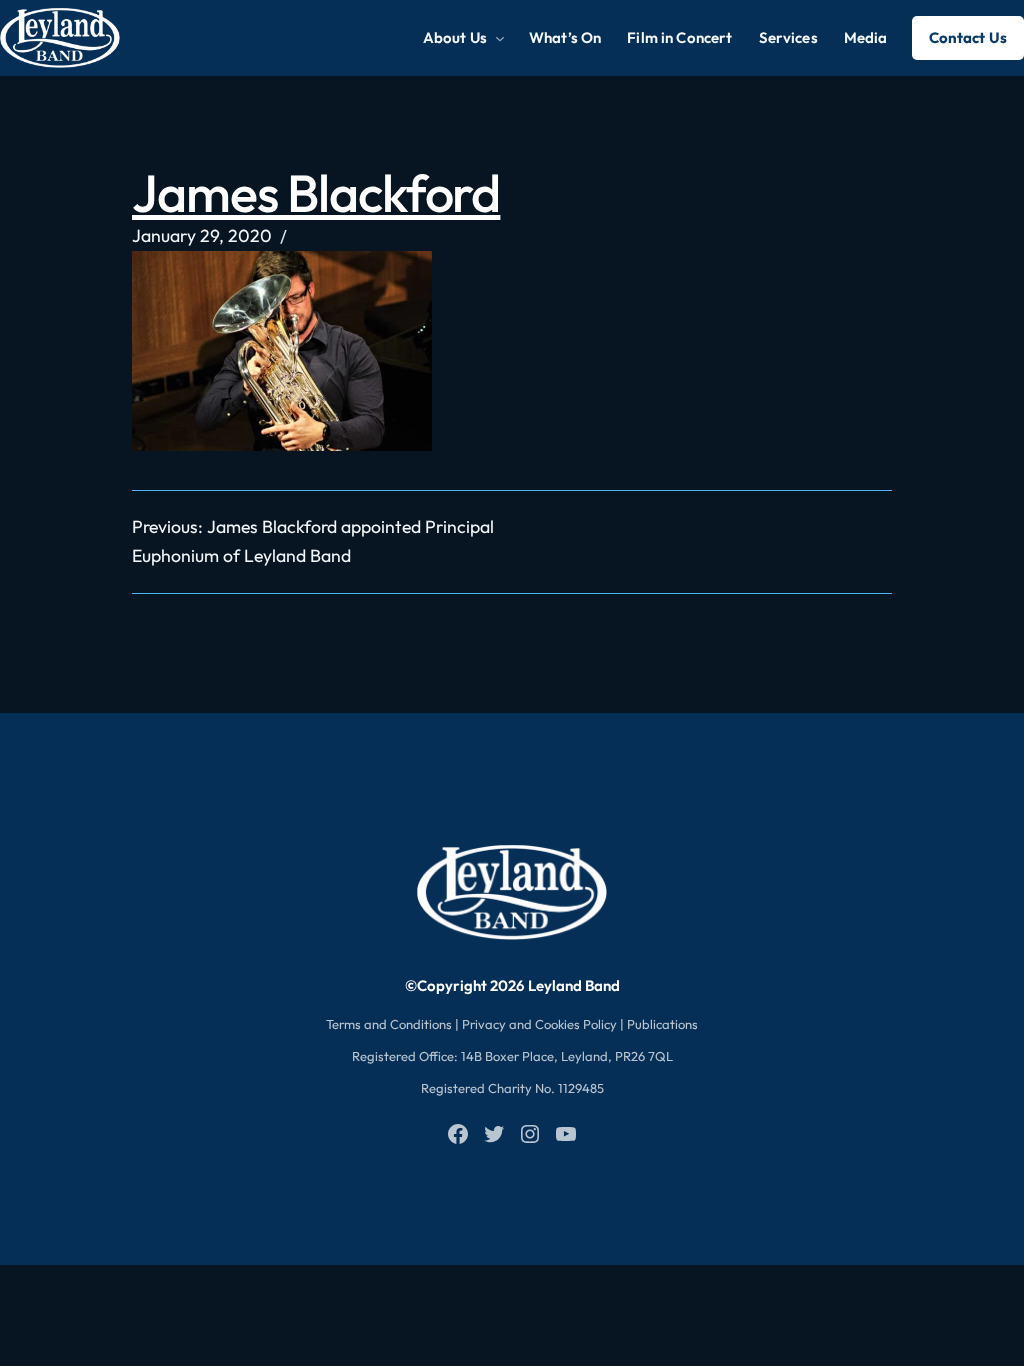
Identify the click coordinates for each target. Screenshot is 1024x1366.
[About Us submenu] (500, 38)
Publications (662, 1024)
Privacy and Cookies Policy (539, 1024)
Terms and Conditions (389, 1024)
